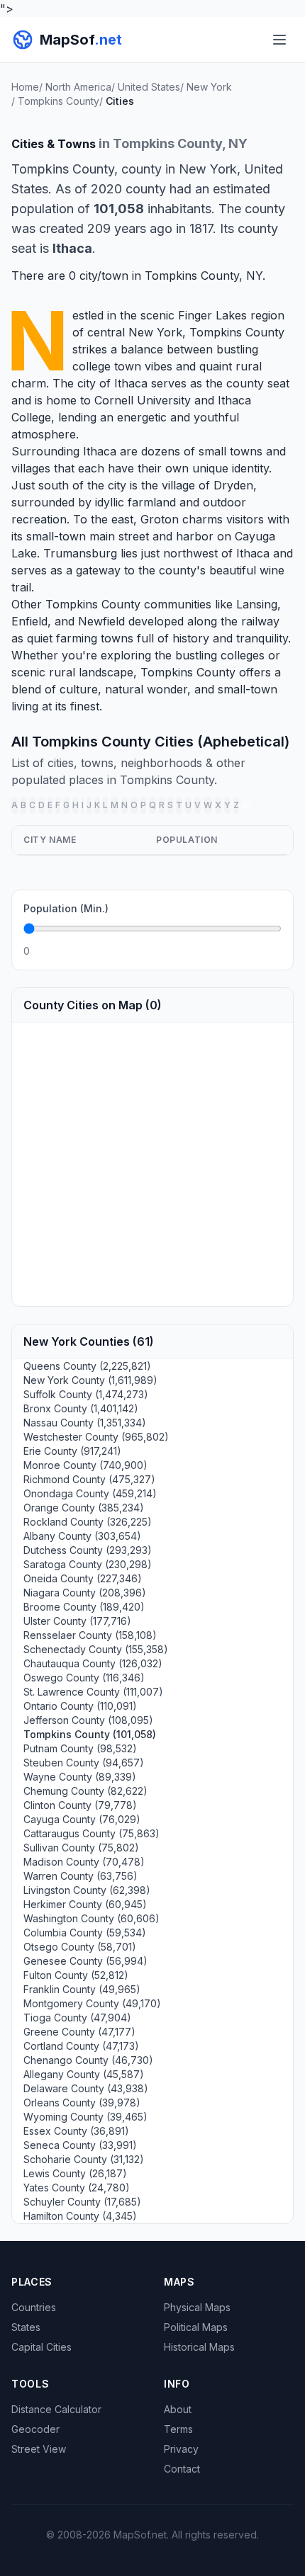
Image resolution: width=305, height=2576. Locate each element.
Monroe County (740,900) (85, 1465)
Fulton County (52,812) (76, 1975)
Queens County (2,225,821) (87, 1366)
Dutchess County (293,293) (88, 1550)
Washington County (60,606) (91, 1918)
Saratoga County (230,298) (88, 1564)
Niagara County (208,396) (85, 1593)
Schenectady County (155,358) (96, 1649)
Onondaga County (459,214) (90, 1493)
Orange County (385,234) (84, 1508)
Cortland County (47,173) (81, 2046)
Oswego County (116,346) (84, 1678)
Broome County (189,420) (84, 1607)
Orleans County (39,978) (82, 2103)
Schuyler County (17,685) (82, 2202)
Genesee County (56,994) (85, 1961)
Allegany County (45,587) (84, 2074)
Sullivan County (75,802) (81, 1848)
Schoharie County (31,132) (84, 2159)
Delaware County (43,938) (86, 2088)
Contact (182, 2469)
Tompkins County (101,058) (90, 1734)
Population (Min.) (66, 908)
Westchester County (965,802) (96, 1437)
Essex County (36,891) (76, 2131)
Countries (34, 2307)
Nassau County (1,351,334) (85, 1423)
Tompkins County (237, 332)
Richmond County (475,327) (89, 1479)
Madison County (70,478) (84, 1862)
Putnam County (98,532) (80, 1748)
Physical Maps (197, 2307)
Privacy (181, 2449)
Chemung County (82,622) (85, 1791)
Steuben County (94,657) (84, 1763)
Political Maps (196, 2327)
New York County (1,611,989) (90, 1380)
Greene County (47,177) (79, 2032)
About (178, 2409)
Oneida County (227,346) (83, 1578)
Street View (39, 2449)
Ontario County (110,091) (80, 1706)
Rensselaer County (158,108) (90, 1635)
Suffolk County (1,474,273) (86, 1394)
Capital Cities (41, 2347)
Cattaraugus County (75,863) (91, 1833)
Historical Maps (199, 2347)
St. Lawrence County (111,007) (93, 1692)
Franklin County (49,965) (82, 1989)
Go (266, 951)
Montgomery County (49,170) (92, 2003)
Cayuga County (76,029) (82, 1819)
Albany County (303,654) (82, 1536)
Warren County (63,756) (81, 1876)
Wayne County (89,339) (80, 1777)
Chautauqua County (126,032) (93, 1663)
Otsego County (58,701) (80, 1947)
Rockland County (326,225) (88, 1522)
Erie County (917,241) (72, 1451)
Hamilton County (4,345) (80, 2216)
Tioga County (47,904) (77, 2018)
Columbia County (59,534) (85, 1933)
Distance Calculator (56, 2409)
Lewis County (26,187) (75, 2173)
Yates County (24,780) (77, 2188)
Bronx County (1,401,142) (81, 1408)
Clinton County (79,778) (80, 1805)
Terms (178, 2429)
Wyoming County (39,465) (85, 2117)
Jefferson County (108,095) (88, 1720)
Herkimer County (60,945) (85, 1904)
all (246, 805)
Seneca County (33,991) (80, 2145)
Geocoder (35, 2429)
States (26, 2327)
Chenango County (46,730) (88, 2060)
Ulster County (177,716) (77, 1621)
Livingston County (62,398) (87, 1890)
